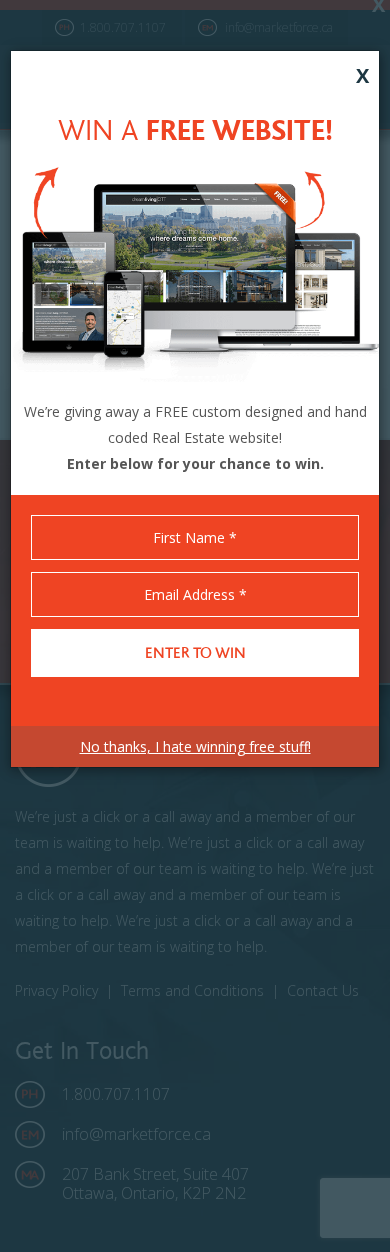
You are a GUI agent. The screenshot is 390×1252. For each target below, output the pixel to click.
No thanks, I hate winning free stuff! (195, 746)
